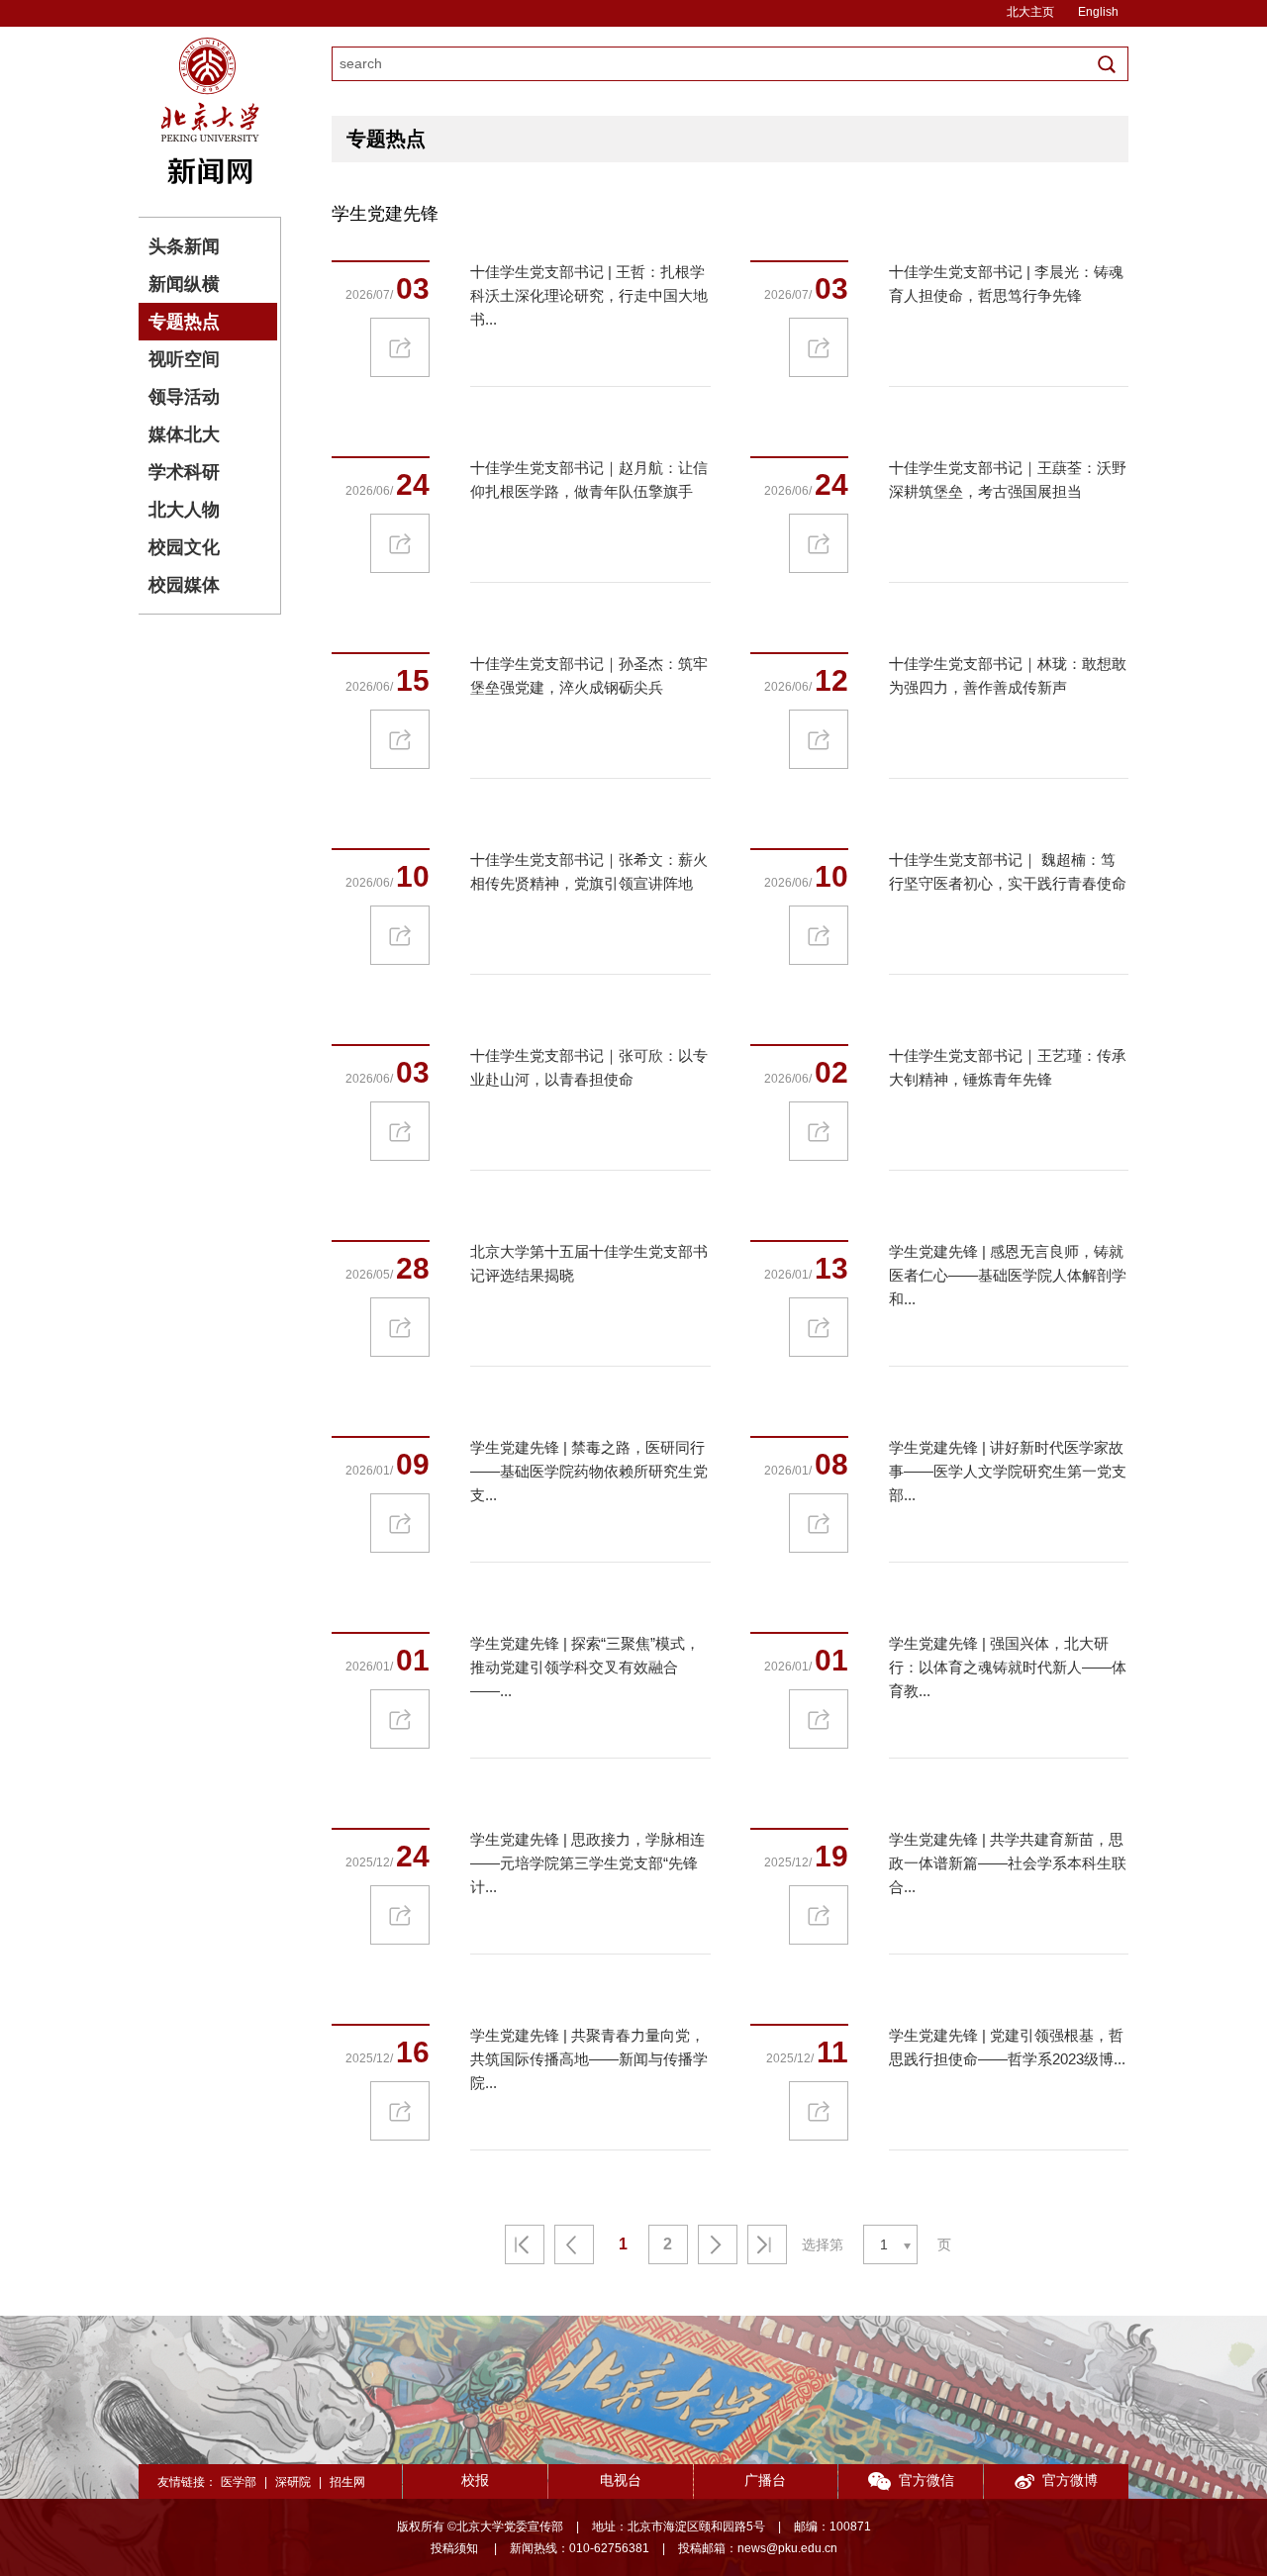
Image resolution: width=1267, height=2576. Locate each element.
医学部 (239, 2482)
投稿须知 (456, 2548)
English (1098, 12)
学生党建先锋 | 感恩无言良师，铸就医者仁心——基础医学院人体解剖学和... (1008, 1275)
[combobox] (890, 2244)
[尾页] (767, 2244)
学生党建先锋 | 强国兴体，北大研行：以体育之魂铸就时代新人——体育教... (1008, 1667)
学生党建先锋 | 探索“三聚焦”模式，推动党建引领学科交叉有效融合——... (585, 1667)
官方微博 (1070, 2480)
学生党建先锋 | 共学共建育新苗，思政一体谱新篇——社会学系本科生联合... (1008, 1863)
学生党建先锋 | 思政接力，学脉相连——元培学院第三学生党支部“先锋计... (587, 1863)
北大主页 (1030, 12)
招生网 (347, 2482)
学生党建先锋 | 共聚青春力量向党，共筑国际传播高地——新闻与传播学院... (589, 2059)
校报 (475, 2480)
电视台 (621, 2480)
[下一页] (718, 2244)
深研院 (293, 2482)
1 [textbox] (884, 2244)
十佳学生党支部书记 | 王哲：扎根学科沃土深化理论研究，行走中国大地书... (589, 295)
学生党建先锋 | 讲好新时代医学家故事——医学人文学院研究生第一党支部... (1008, 1471)
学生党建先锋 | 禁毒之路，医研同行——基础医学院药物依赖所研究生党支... (589, 1471)
